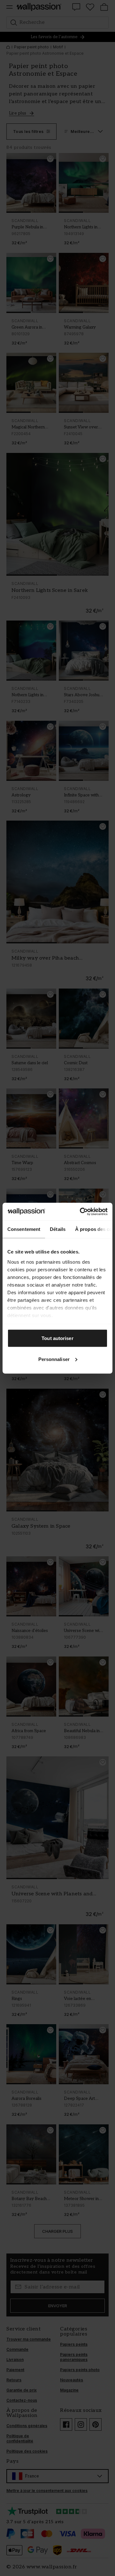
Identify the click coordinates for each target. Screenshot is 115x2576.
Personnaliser (54, 1359)
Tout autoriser (57, 1338)
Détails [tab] (58, 1229)
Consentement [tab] (24, 1229)
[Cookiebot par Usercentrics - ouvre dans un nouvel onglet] (81, 1212)
